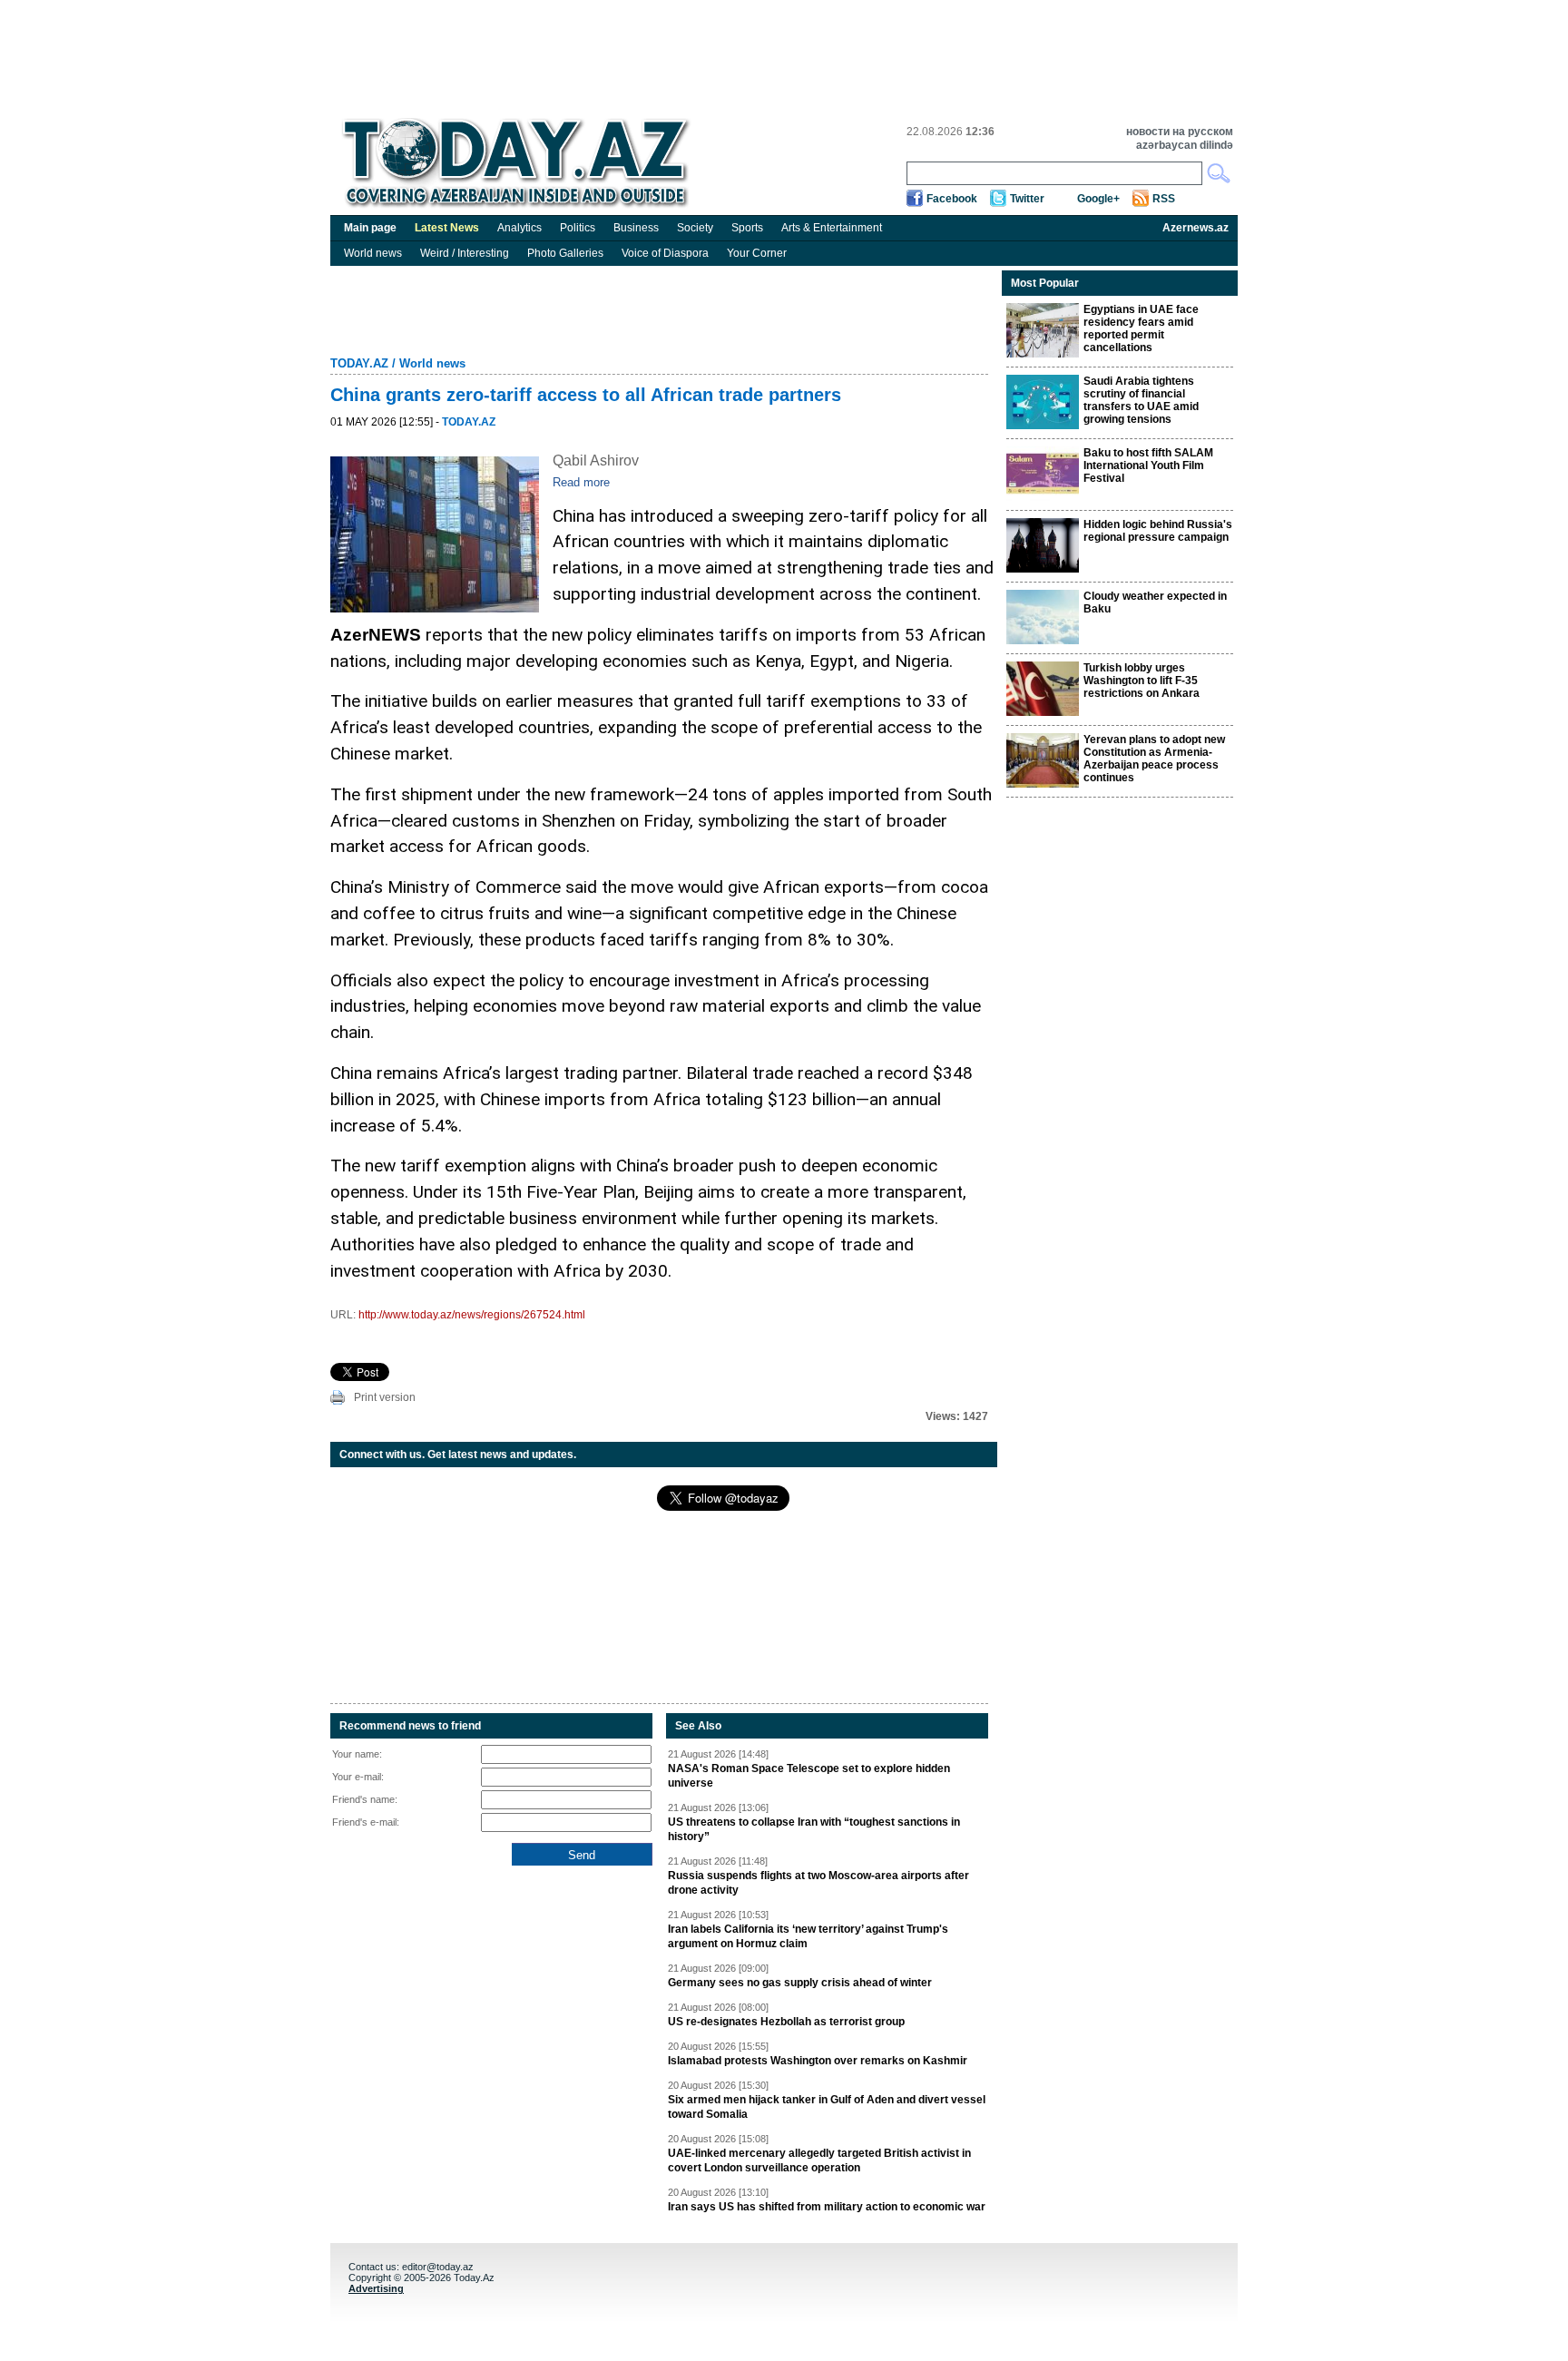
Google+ (1098, 199)
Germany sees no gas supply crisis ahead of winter (800, 1983)
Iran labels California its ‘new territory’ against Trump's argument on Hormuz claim (808, 1936)
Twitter (1027, 199)
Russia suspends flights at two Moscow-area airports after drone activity (818, 1883)
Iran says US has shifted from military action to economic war (827, 2207)
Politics (578, 228)
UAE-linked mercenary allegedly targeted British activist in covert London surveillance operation (819, 2160)
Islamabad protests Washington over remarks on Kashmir (818, 2061)
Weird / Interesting (465, 253)
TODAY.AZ (359, 363)
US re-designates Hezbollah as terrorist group (786, 2022)
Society (695, 228)
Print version (385, 1397)
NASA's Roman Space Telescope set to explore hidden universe (809, 1776)
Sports (747, 228)
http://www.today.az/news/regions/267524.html (472, 1315)
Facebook (952, 199)
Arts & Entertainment (832, 228)
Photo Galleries (565, 253)
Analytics (519, 228)
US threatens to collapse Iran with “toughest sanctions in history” (814, 1829)
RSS (1164, 199)
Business (636, 228)
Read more (581, 482)
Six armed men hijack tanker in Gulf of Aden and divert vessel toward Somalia (827, 2107)
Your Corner (757, 253)
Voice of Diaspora (665, 253)
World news (373, 253)
